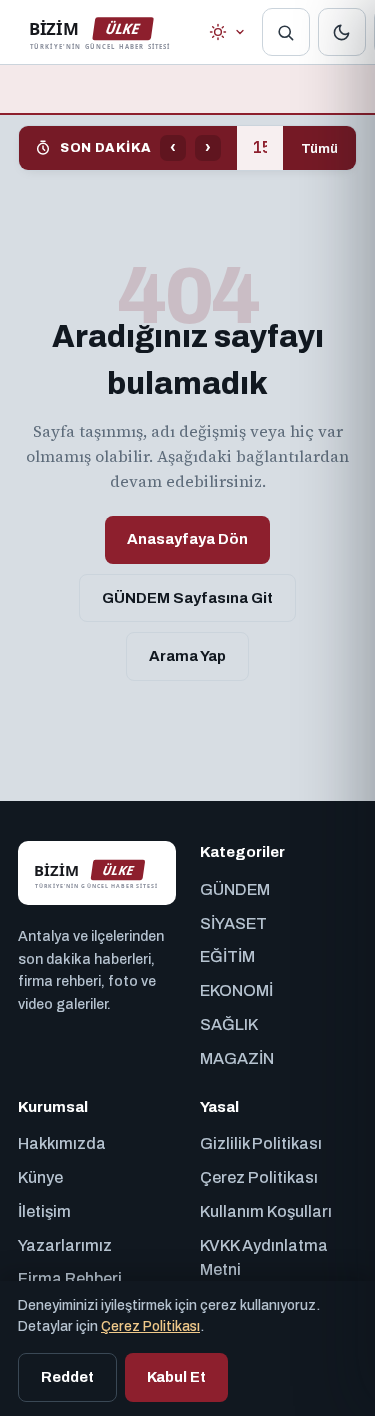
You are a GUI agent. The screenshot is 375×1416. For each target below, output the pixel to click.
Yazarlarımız (65, 1245)
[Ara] (286, 32)
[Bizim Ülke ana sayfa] (99, 32)
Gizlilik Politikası (261, 1143)
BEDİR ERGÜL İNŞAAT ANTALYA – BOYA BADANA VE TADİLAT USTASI (260, 148)
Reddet (67, 1377)
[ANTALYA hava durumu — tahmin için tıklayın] (227, 32)
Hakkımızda (62, 1143)
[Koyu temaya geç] (342, 32)
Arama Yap (187, 656)
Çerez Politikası (259, 1177)
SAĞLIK (229, 1024)
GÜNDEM (235, 889)
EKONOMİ (236, 990)
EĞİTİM (227, 956)
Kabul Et (176, 1377)
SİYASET (233, 923)
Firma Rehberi (70, 1278)
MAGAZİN (237, 1058)
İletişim (44, 1211)
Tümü (319, 148)
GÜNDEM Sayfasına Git (187, 598)
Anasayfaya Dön (187, 539)
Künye (40, 1177)
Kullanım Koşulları (266, 1211)
